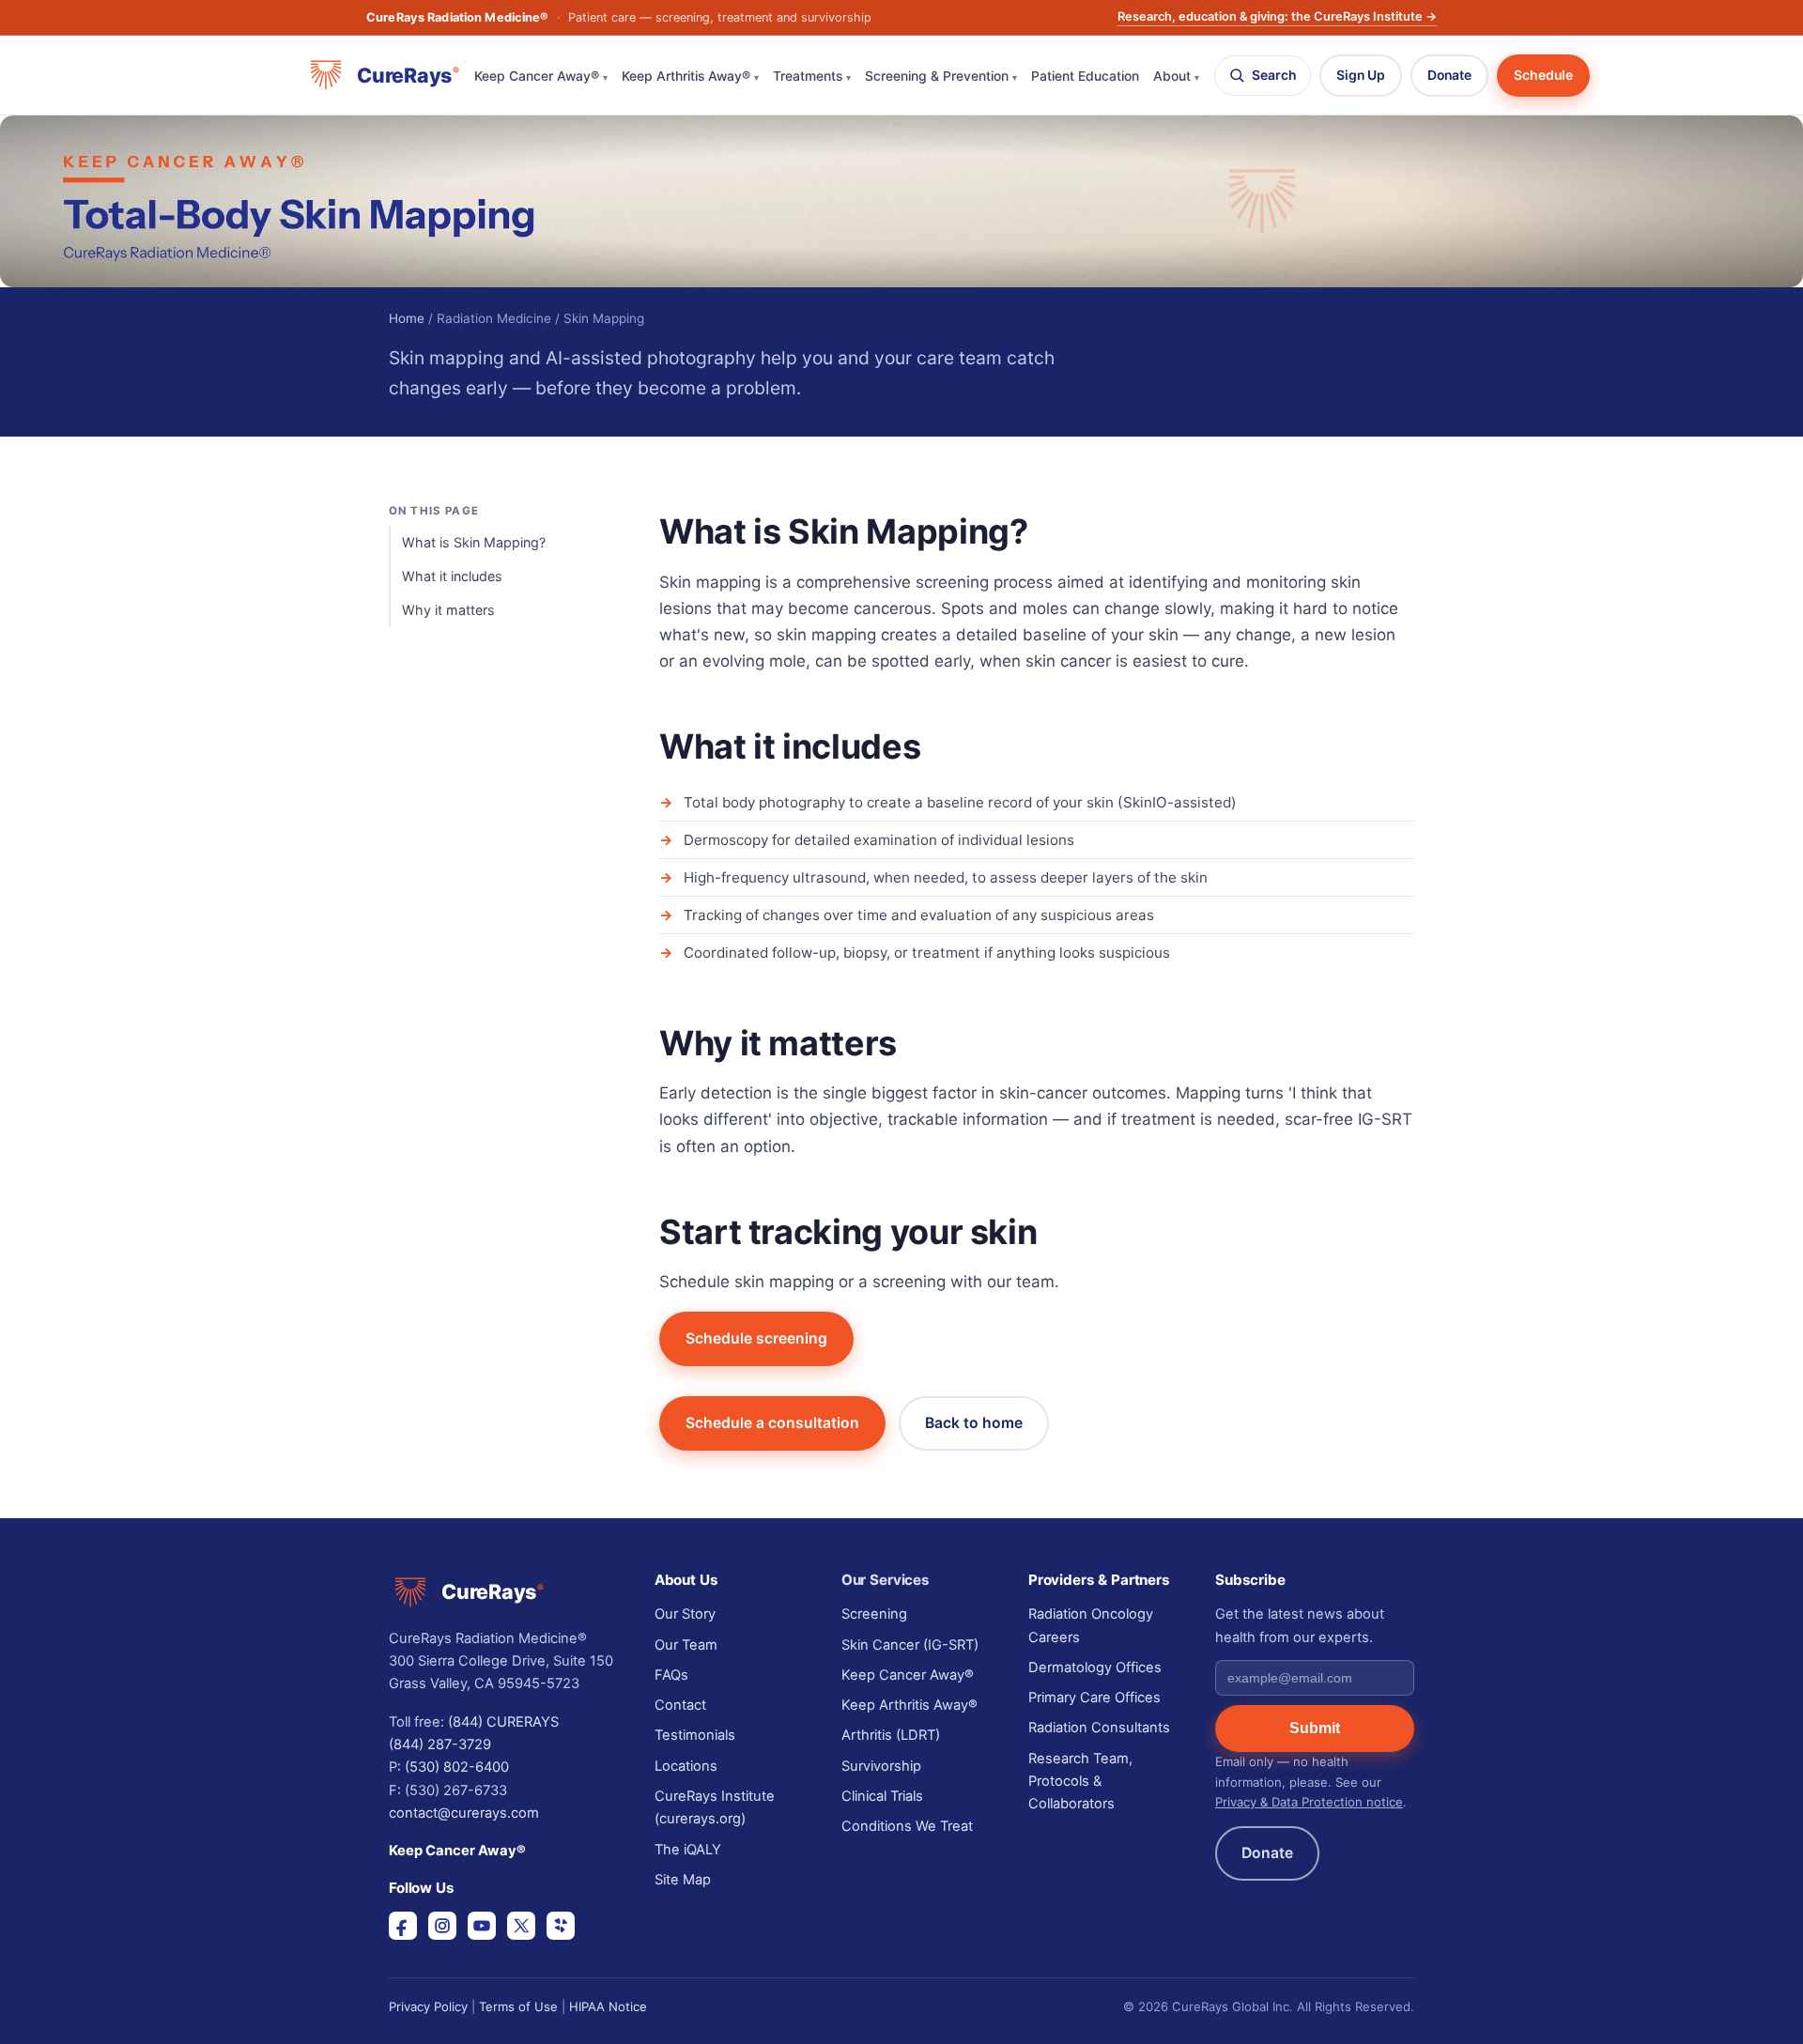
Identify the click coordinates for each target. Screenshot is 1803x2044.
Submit (1315, 1728)
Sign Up (1361, 75)
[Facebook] (403, 1926)
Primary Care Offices (1094, 1698)
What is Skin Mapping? (474, 542)
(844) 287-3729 (440, 1744)
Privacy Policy (428, 2006)
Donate (1449, 75)
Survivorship (881, 1766)
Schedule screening (756, 1338)
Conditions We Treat (907, 1826)
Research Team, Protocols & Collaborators (1080, 1782)
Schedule (1543, 75)
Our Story (685, 1614)
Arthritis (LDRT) (891, 1735)
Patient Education (1085, 76)
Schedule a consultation (772, 1423)
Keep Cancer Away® (541, 76)
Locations (686, 1766)
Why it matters (448, 610)
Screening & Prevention (941, 76)
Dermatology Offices (1095, 1667)
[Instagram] (442, 1926)
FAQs (671, 1675)
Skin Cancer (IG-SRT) (910, 1645)
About (1176, 76)
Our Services (886, 1580)
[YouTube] (482, 1926)
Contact (680, 1705)
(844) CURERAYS (503, 1722)
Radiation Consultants (1099, 1728)
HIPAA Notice (608, 2006)
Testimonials (695, 1735)
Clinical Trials (882, 1796)
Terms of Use (518, 2006)
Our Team (686, 1645)
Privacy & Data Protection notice (1309, 1802)
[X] (521, 1926)
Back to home (974, 1423)
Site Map (683, 1880)
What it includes (452, 576)
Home (407, 318)
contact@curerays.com (464, 1813)
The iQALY (688, 1850)
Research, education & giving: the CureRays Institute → (1277, 16)
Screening (874, 1614)
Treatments (812, 76)
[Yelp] (561, 1926)
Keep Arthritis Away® (690, 76)
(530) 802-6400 (457, 1767)
